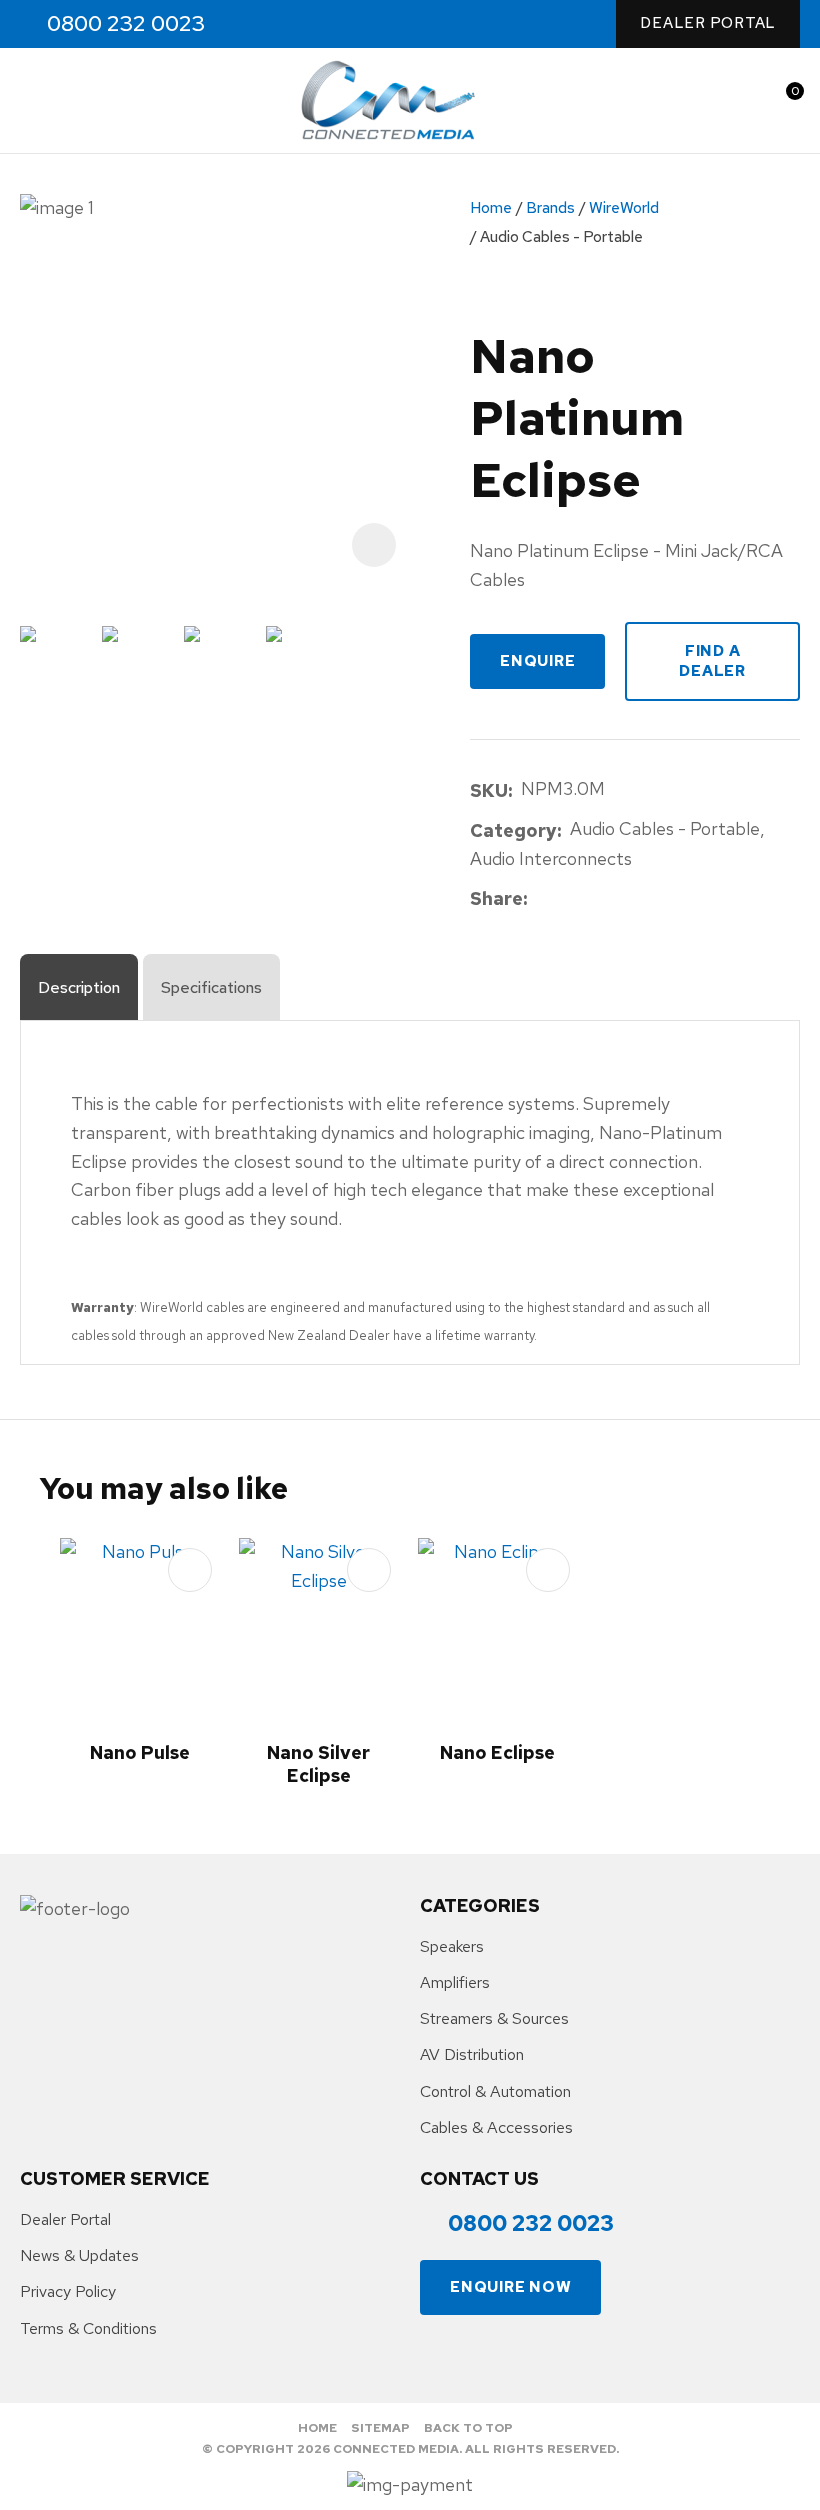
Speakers (452, 1946)
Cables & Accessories (496, 2127)
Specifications (211, 987)
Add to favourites (190, 1570)
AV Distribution (472, 2054)
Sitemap (380, 2428)
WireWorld (624, 208)
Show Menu (32, 100)
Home (491, 208)
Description (79, 987)
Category (513, 830)
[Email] (597, 899)
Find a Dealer (712, 661)
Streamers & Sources (494, 2018)
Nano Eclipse (497, 1752)
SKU (489, 790)
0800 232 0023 (126, 24)
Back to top (468, 2428)
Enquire (537, 661)
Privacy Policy (68, 2291)
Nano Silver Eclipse (318, 1764)
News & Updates (79, 2255)
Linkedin (339, 24)
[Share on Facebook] (539, 899)
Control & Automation (495, 2091)
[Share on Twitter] (566, 900)
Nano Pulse (140, 1752)
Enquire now (510, 2287)
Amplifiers (455, 1982)
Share (496, 898)
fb (253, 24)
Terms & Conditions (88, 2328)
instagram (296, 24)
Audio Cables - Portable (561, 237)
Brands (550, 208)
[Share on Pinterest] (628, 900)
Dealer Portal (708, 23)
